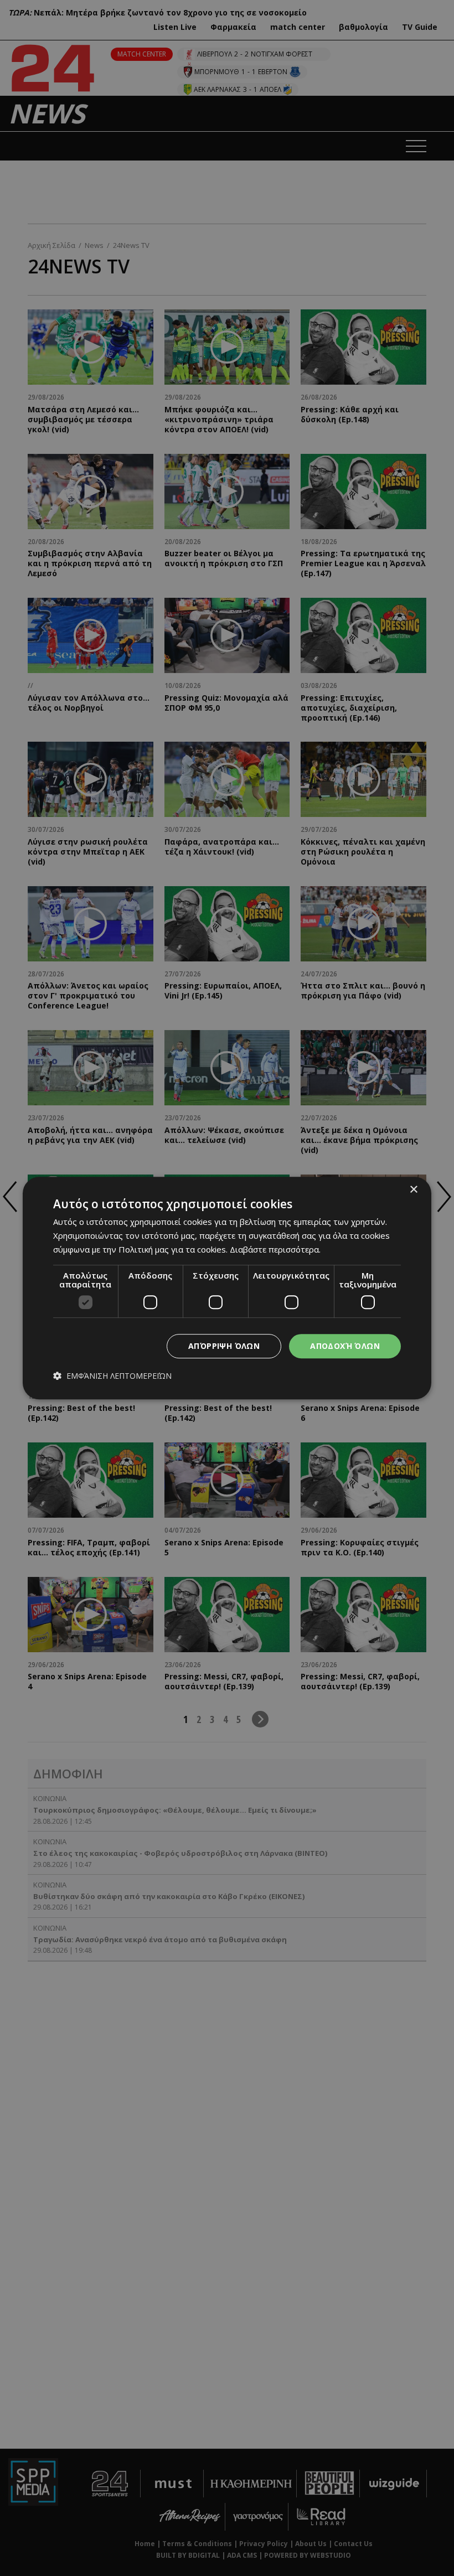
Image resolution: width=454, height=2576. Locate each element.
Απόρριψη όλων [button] (224, 1346)
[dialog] (227, 1288)
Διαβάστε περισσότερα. (275, 1249)
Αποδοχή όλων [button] (345, 1346)
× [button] (413, 1190)
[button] (112, 1376)
